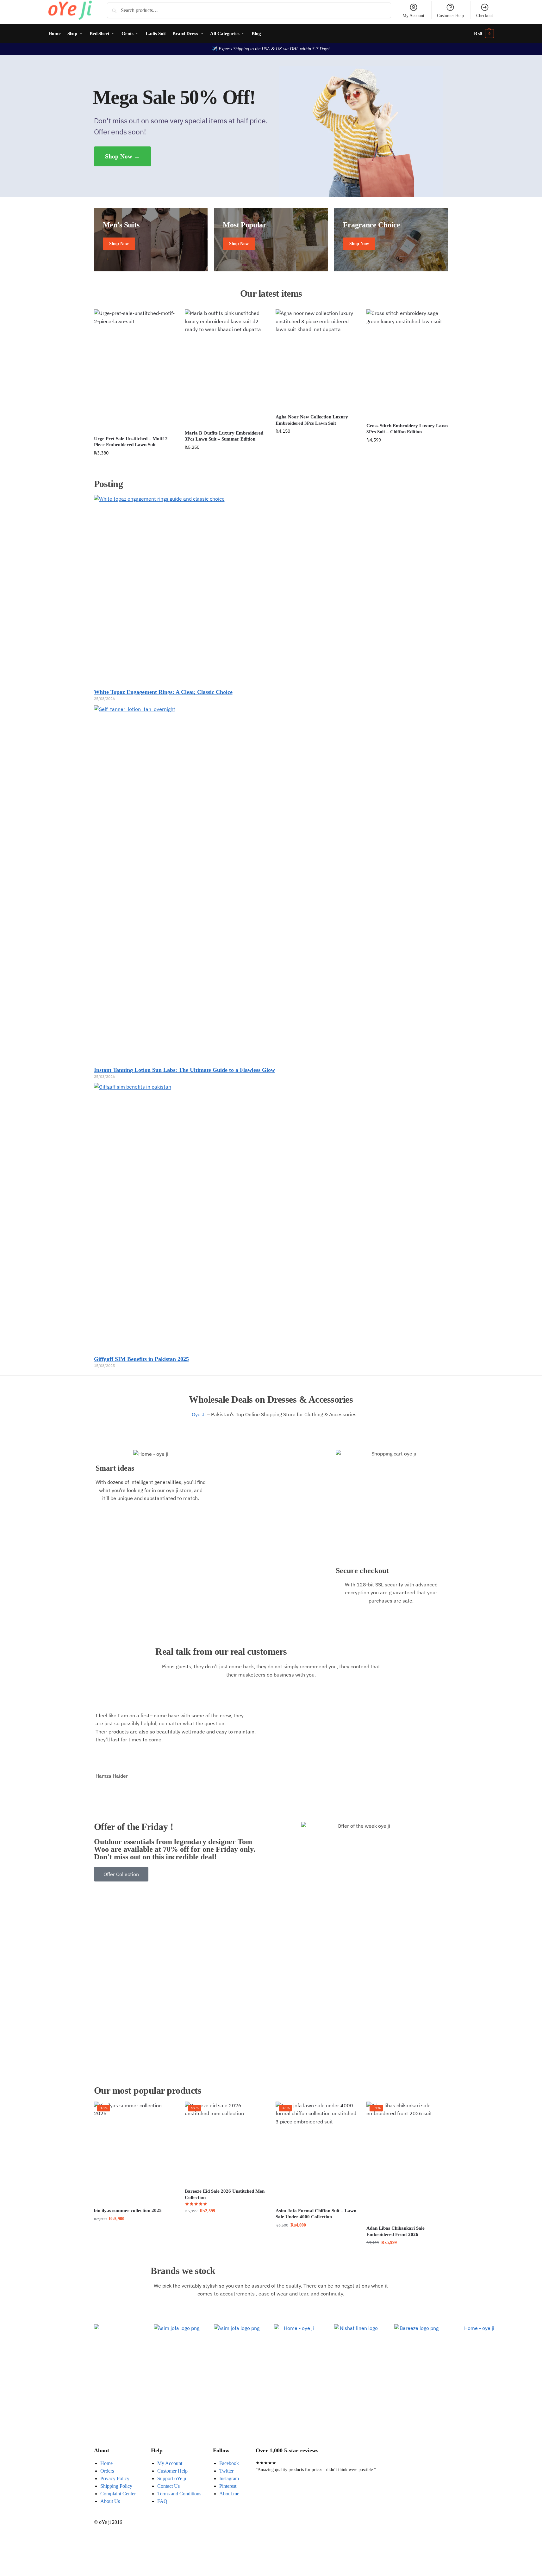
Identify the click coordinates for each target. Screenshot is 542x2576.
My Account (413, 16)
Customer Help (450, 16)
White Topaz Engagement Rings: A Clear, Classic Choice (163, 692)
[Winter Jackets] (391, 240)
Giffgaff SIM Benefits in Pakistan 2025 (141, 1359)
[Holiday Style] (271, 240)
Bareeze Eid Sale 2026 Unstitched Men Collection (225, 2194)
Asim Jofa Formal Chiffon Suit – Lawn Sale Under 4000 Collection (316, 2214)
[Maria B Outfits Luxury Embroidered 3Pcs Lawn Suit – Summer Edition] (225, 368)
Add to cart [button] (134, 466)
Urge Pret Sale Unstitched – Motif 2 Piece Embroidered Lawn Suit (131, 442)
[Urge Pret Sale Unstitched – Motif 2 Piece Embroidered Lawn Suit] (135, 370)
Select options (225, 2224)
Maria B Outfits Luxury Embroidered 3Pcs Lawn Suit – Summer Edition (224, 436)
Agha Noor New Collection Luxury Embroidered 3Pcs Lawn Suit (312, 420)
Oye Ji (198, 1414)
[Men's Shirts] (151, 240)
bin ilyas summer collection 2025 (128, 2210)
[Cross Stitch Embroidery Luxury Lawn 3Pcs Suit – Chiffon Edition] (407, 364)
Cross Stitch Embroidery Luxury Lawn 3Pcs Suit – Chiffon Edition (407, 429)
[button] (484, 34)
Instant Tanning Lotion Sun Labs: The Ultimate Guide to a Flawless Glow (184, 1070)
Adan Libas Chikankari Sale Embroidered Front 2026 (396, 2231)
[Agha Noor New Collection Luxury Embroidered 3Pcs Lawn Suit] (316, 359)
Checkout (485, 16)
